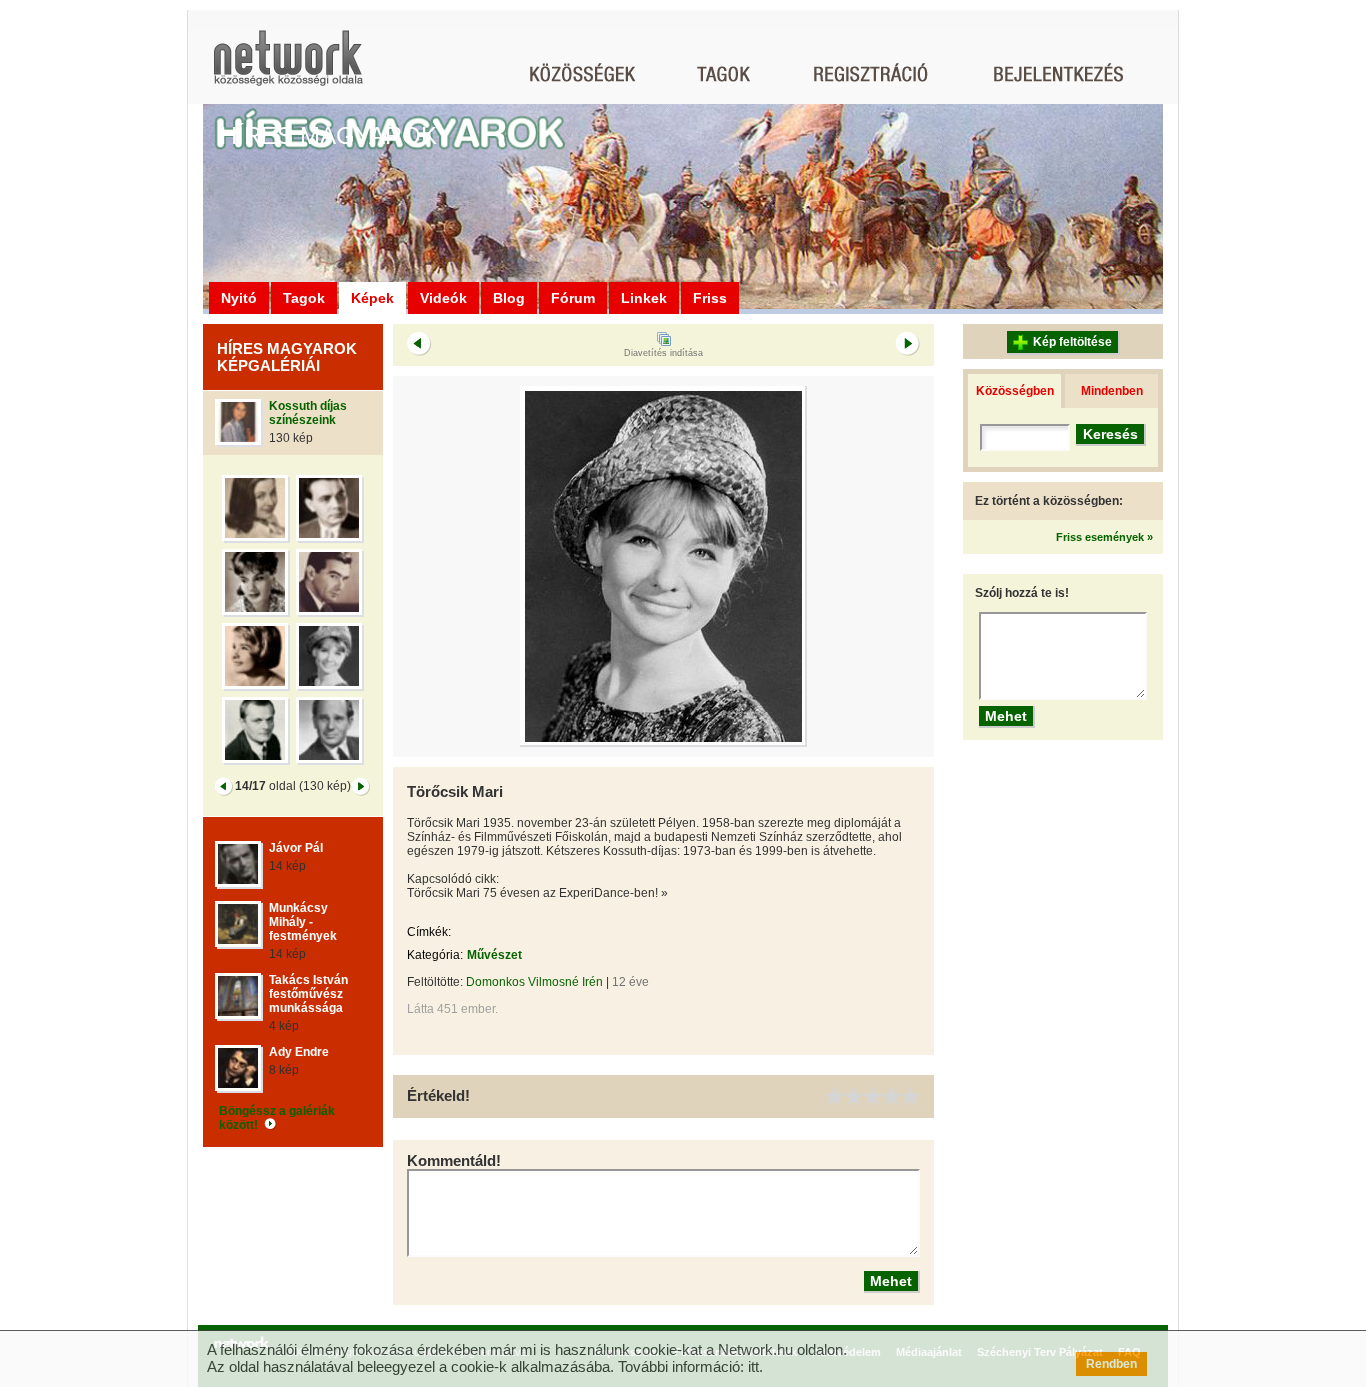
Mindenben (1112, 391)
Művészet (494, 955)
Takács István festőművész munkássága (308, 994)
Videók (443, 298)
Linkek (644, 298)
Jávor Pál (296, 848)
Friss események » (1104, 537)
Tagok (304, 298)
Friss (710, 298)
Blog (509, 298)
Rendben (1111, 1364)
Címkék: (429, 932)
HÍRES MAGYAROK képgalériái (287, 357)
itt (753, 1366)
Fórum (573, 298)
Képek (372, 298)
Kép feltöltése (1072, 342)
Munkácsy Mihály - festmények (303, 922)
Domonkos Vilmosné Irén (534, 982)
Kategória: (435, 955)
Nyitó (239, 298)
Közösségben (1015, 391)
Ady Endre (299, 1052)
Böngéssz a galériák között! (277, 1118)
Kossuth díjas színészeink (308, 413)
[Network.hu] (288, 67)
